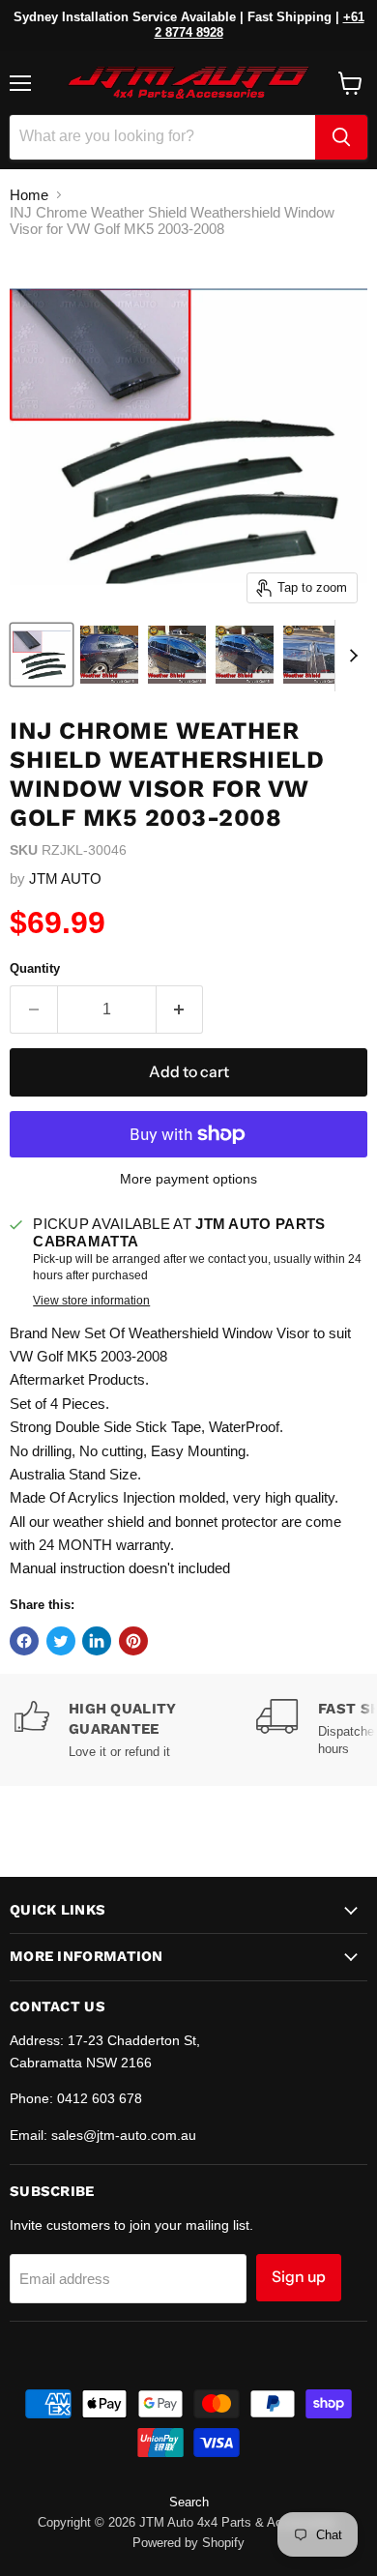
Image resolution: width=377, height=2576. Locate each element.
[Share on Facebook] (24, 1641)
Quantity (35, 968)
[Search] (341, 137)
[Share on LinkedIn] (97, 1641)
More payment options (188, 1179)
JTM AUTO (65, 878)
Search (189, 2502)
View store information (91, 1301)
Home (29, 195)
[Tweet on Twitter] (61, 1641)
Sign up (299, 2277)
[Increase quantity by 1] (180, 1010)
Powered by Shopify (188, 2543)
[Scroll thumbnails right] (350, 656)
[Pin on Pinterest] (133, 1641)
